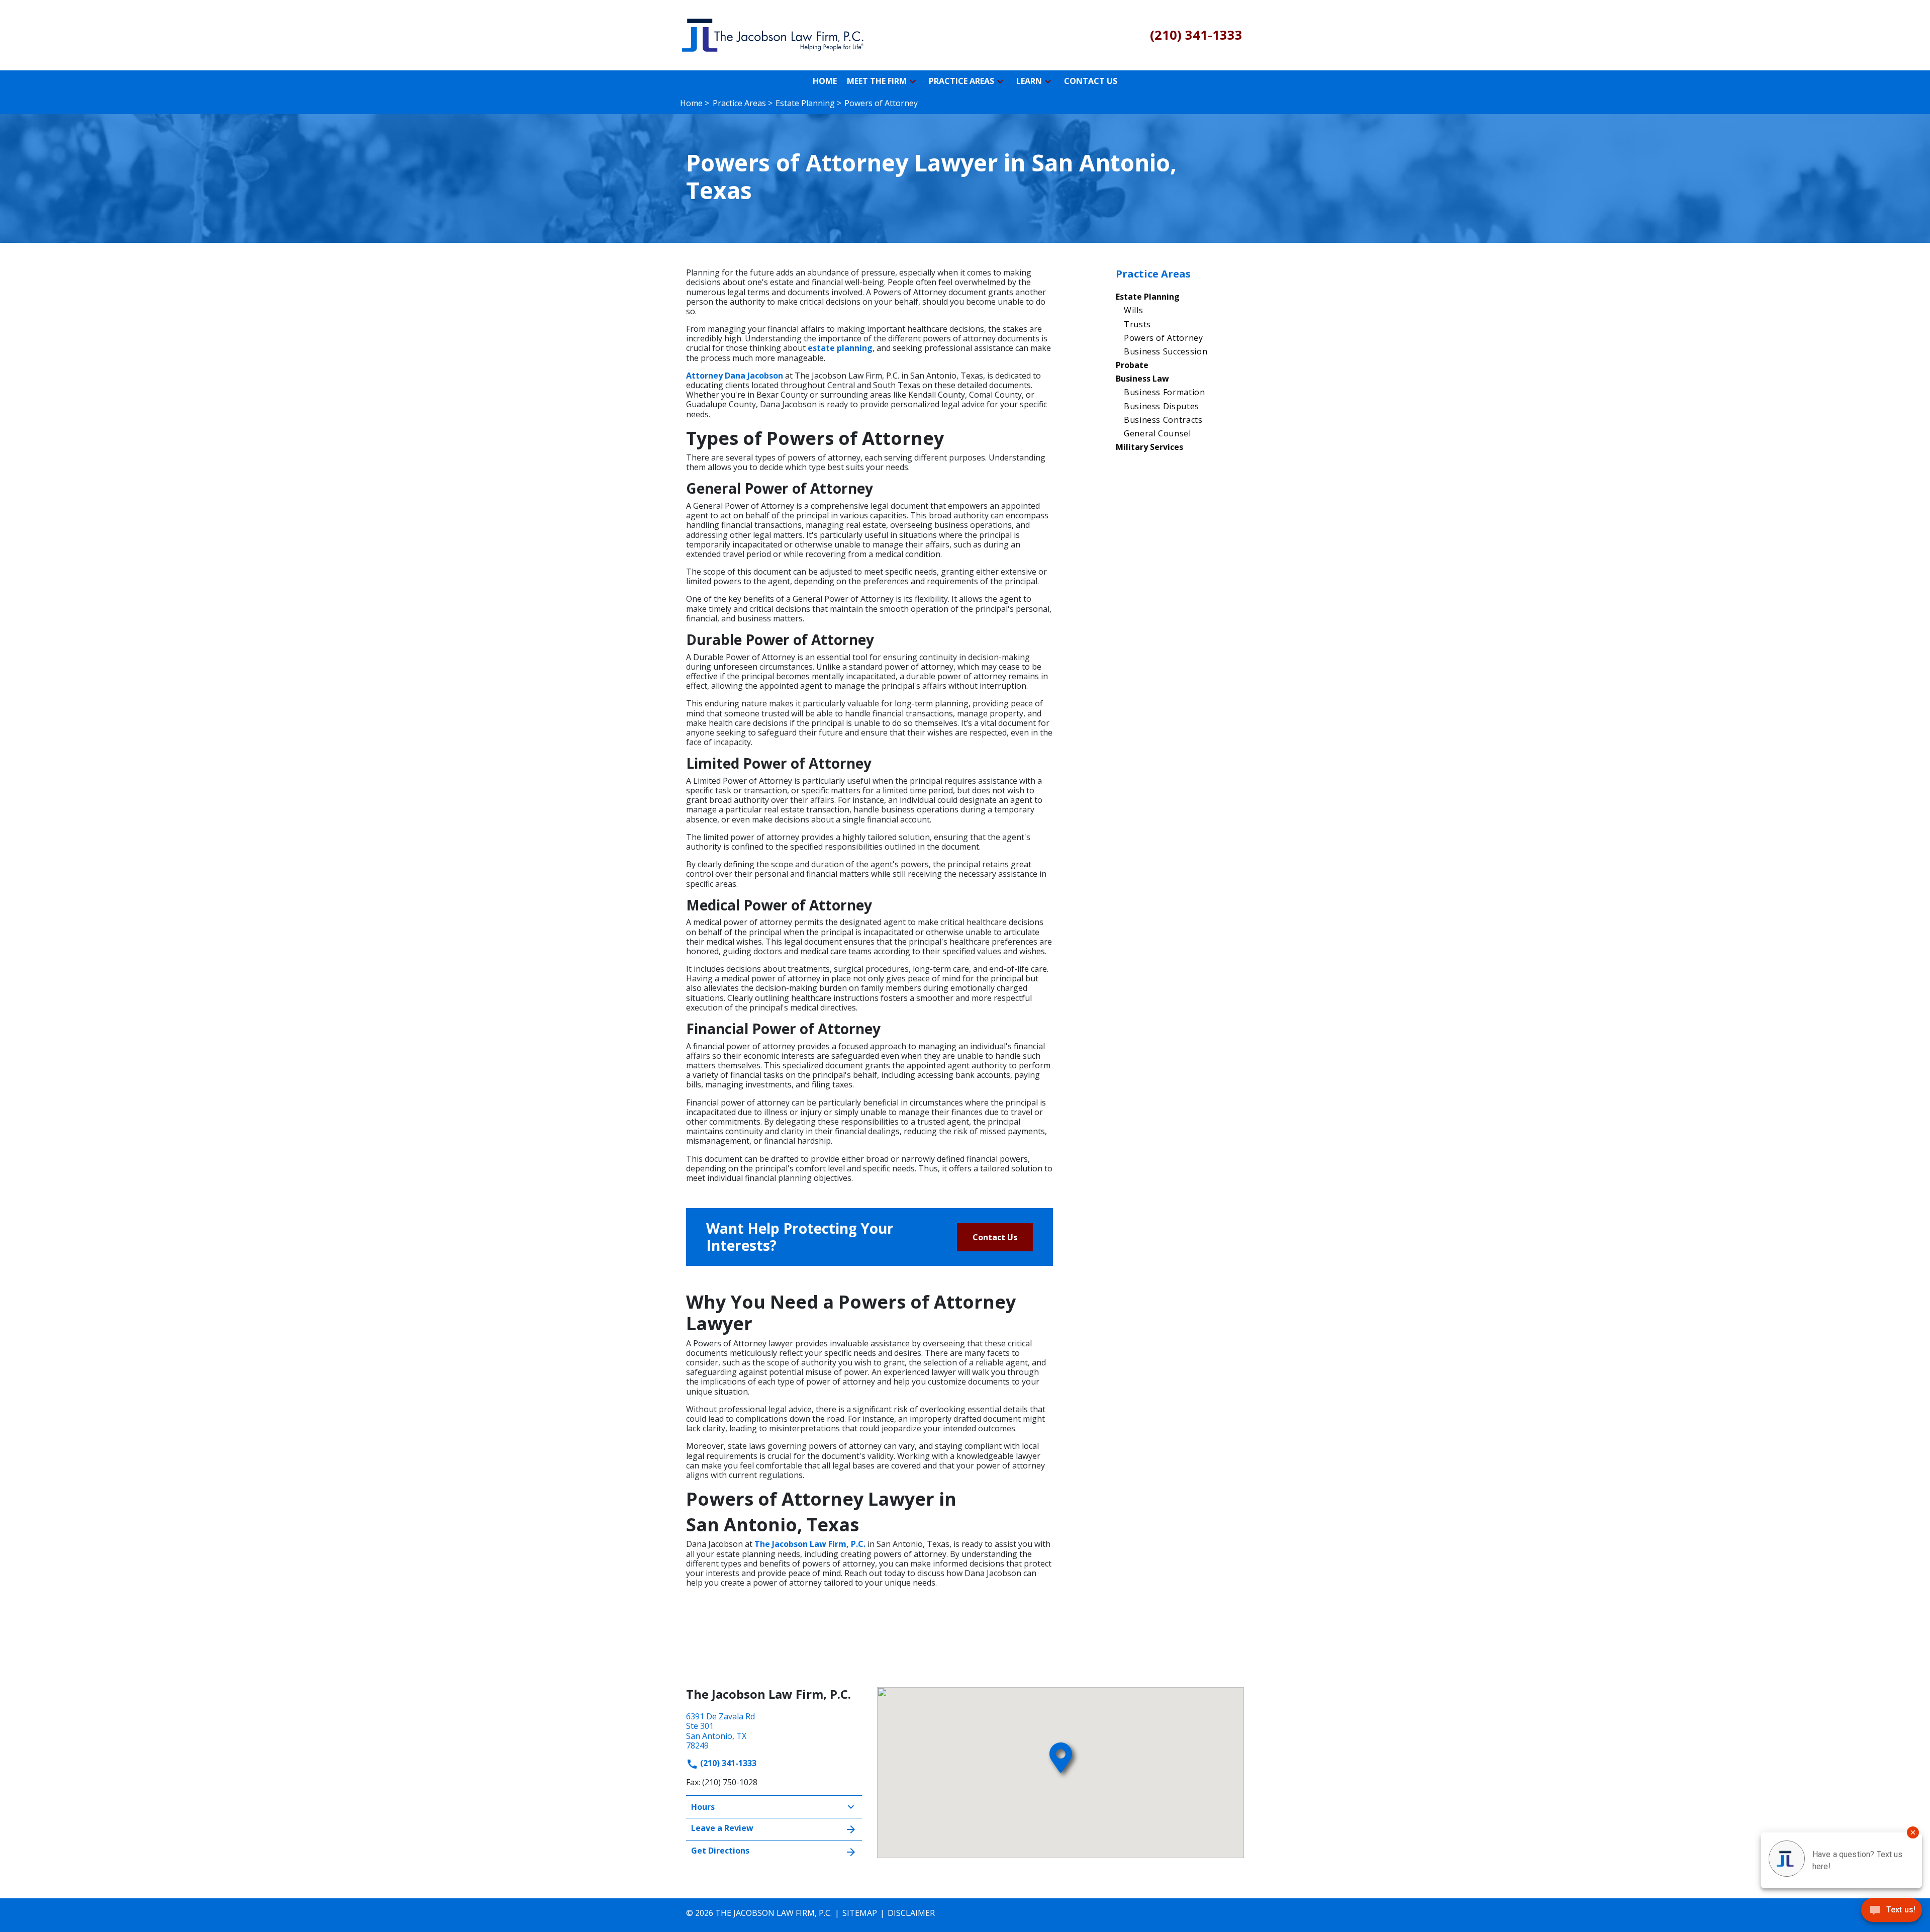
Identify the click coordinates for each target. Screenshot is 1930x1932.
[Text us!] (1892, 1912)
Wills (1133, 310)
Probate (1132, 365)
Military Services (1149, 447)
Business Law (1142, 379)
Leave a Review (722, 1828)
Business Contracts (1163, 420)
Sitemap (860, 1913)
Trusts (1137, 324)
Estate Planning (1148, 297)
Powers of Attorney (1164, 338)
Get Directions (720, 1851)
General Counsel (1157, 433)
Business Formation (1165, 392)
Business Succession (1166, 351)
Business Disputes (1162, 406)
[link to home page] (774, 34)
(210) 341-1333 (727, 1763)
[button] (913, 81)
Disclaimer (911, 1913)
